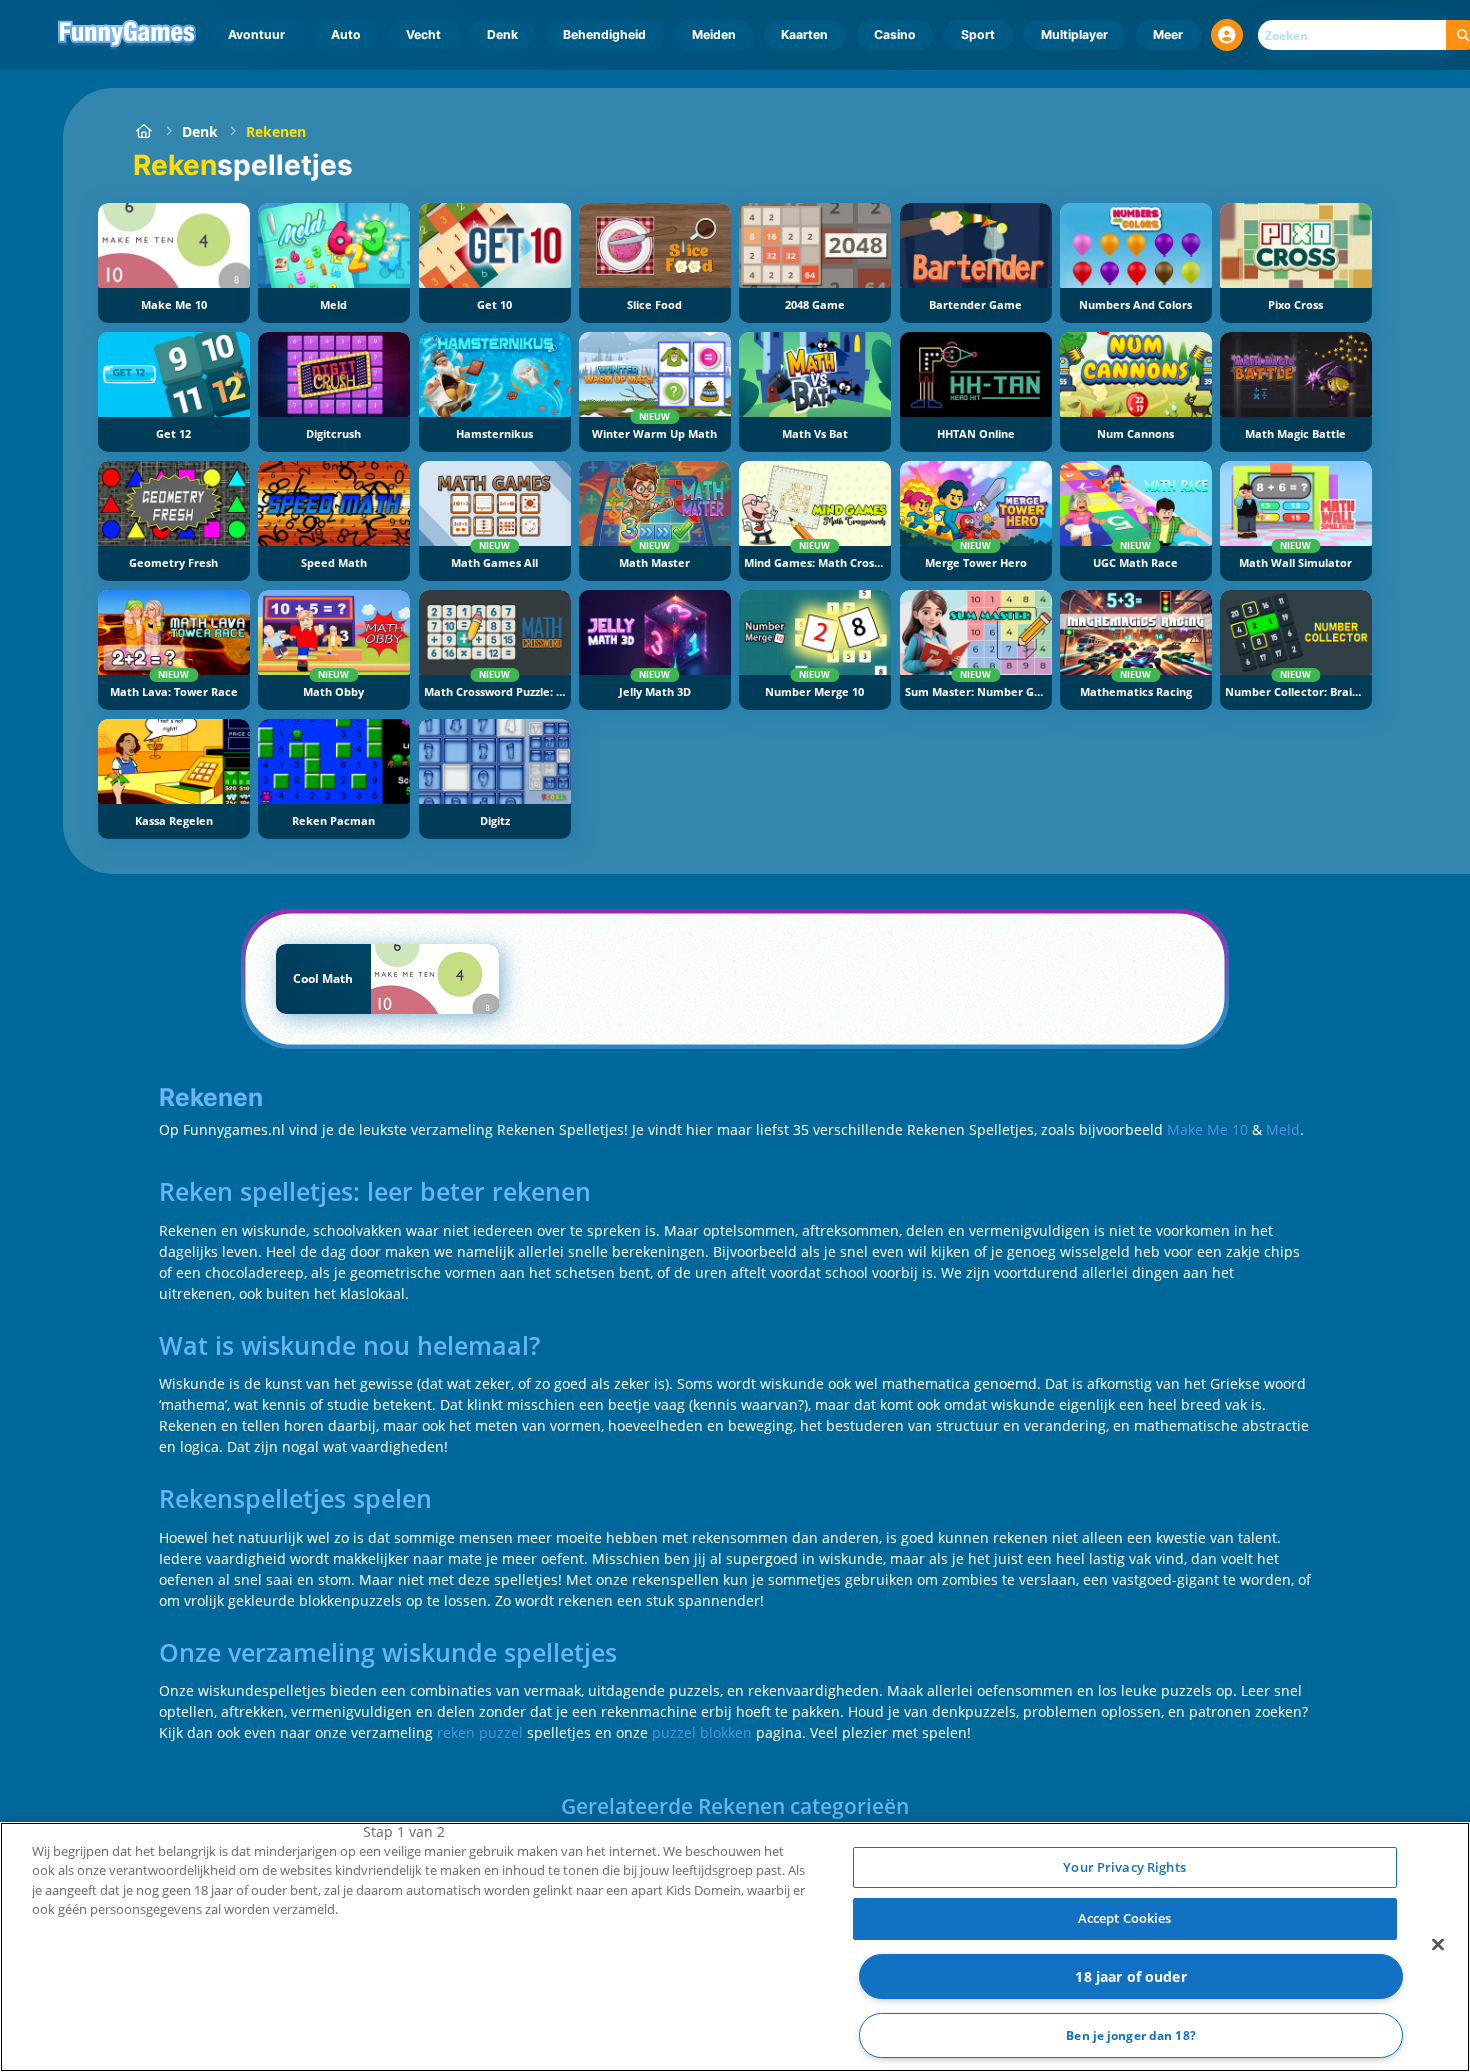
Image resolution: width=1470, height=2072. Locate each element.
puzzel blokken (702, 1732)
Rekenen (276, 131)
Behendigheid (604, 34)
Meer (1168, 34)
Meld (1283, 1129)
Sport (978, 34)
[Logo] (127, 35)
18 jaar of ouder (1130, 1976)
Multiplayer (1074, 34)
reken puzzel (480, 1732)
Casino (895, 34)
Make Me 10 (1207, 1129)
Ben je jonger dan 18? (1131, 2035)
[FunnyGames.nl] (143, 131)
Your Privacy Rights (1124, 1867)
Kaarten (804, 34)
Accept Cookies (1125, 1918)
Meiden (714, 34)
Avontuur (256, 34)
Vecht (423, 34)
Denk (502, 34)
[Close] (1438, 1944)
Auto (346, 34)
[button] (1227, 35)
